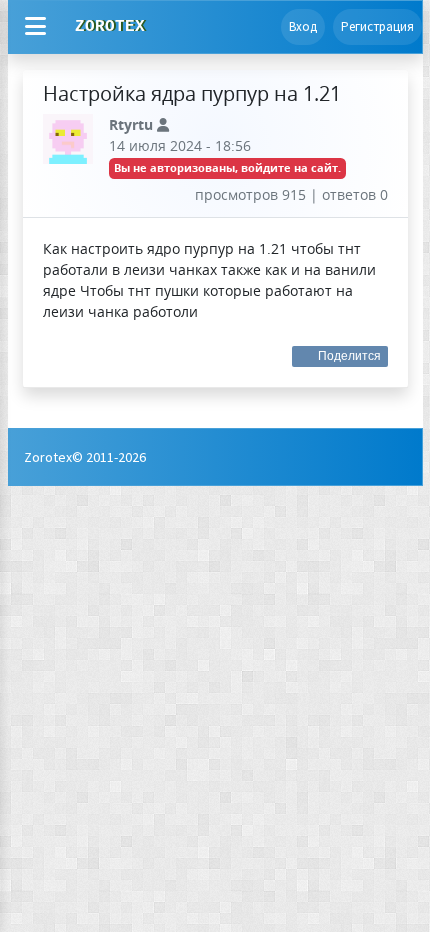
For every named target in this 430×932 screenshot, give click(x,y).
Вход (303, 26)
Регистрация (377, 26)
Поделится (350, 356)
